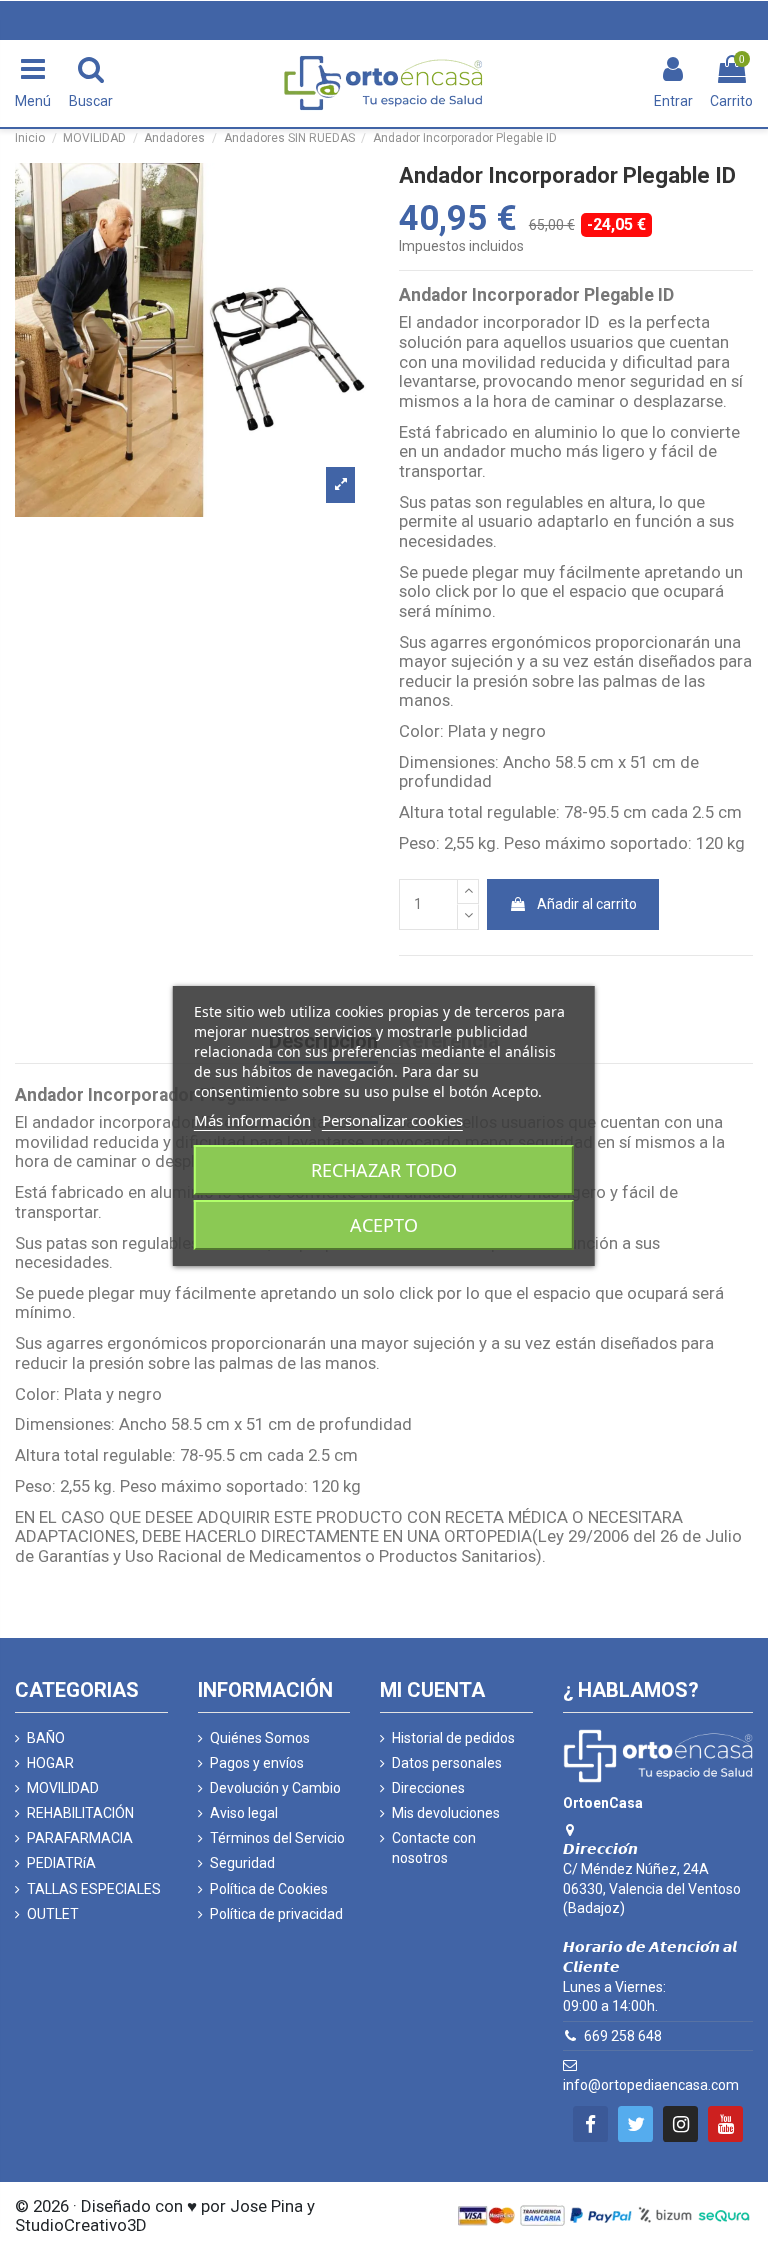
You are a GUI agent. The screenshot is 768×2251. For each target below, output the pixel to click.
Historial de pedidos (453, 1738)
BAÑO (46, 1738)
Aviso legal (244, 1813)
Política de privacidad (276, 1914)
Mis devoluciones (446, 1813)
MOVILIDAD (63, 1788)
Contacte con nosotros (434, 1848)
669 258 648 (623, 2036)
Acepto (384, 1225)
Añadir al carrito (587, 904)
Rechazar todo (384, 1170)
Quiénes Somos (260, 1738)
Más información (252, 1120)
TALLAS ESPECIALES (94, 1889)
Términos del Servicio (277, 1838)
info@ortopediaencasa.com (651, 2085)
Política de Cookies (269, 1889)
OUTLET (53, 1914)
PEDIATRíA (61, 1863)
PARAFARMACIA (80, 1838)
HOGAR (50, 1763)
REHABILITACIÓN (80, 1813)
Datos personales (447, 1763)
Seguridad (242, 1863)
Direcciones (428, 1788)
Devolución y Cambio (275, 1788)
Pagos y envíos (257, 1763)
